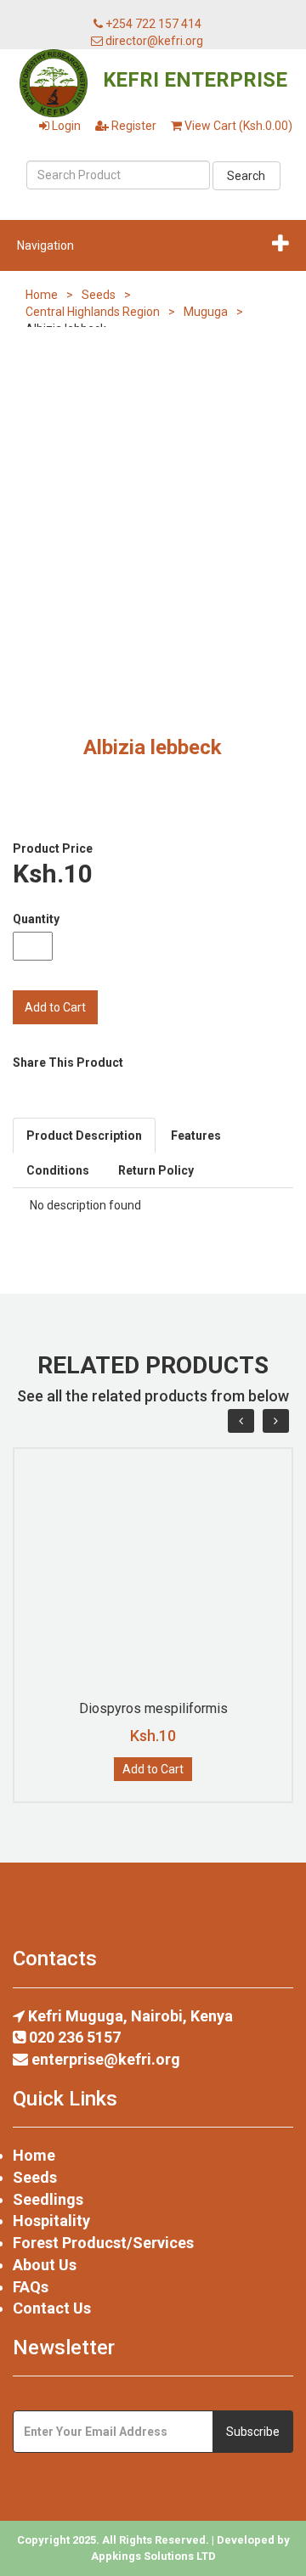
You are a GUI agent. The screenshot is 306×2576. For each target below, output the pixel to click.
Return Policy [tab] (156, 1170)
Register (133, 126)
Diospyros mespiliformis (153, 1708)
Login (65, 126)
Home (42, 295)
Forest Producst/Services (103, 2243)
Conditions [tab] (58, 1170)
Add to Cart (153, 1769)
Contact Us (52, 2308)
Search (246, 176)
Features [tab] (196, 1136)
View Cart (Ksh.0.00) (237, 126)
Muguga (206, 312)
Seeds (99, 295)
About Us (45, 2265)
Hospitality (51, 2221)
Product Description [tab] (84, 1136)
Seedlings (48, 2199)
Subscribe (253, 2432)
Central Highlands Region (93, 312)
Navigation (45, 245)
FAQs (31, 2287)
